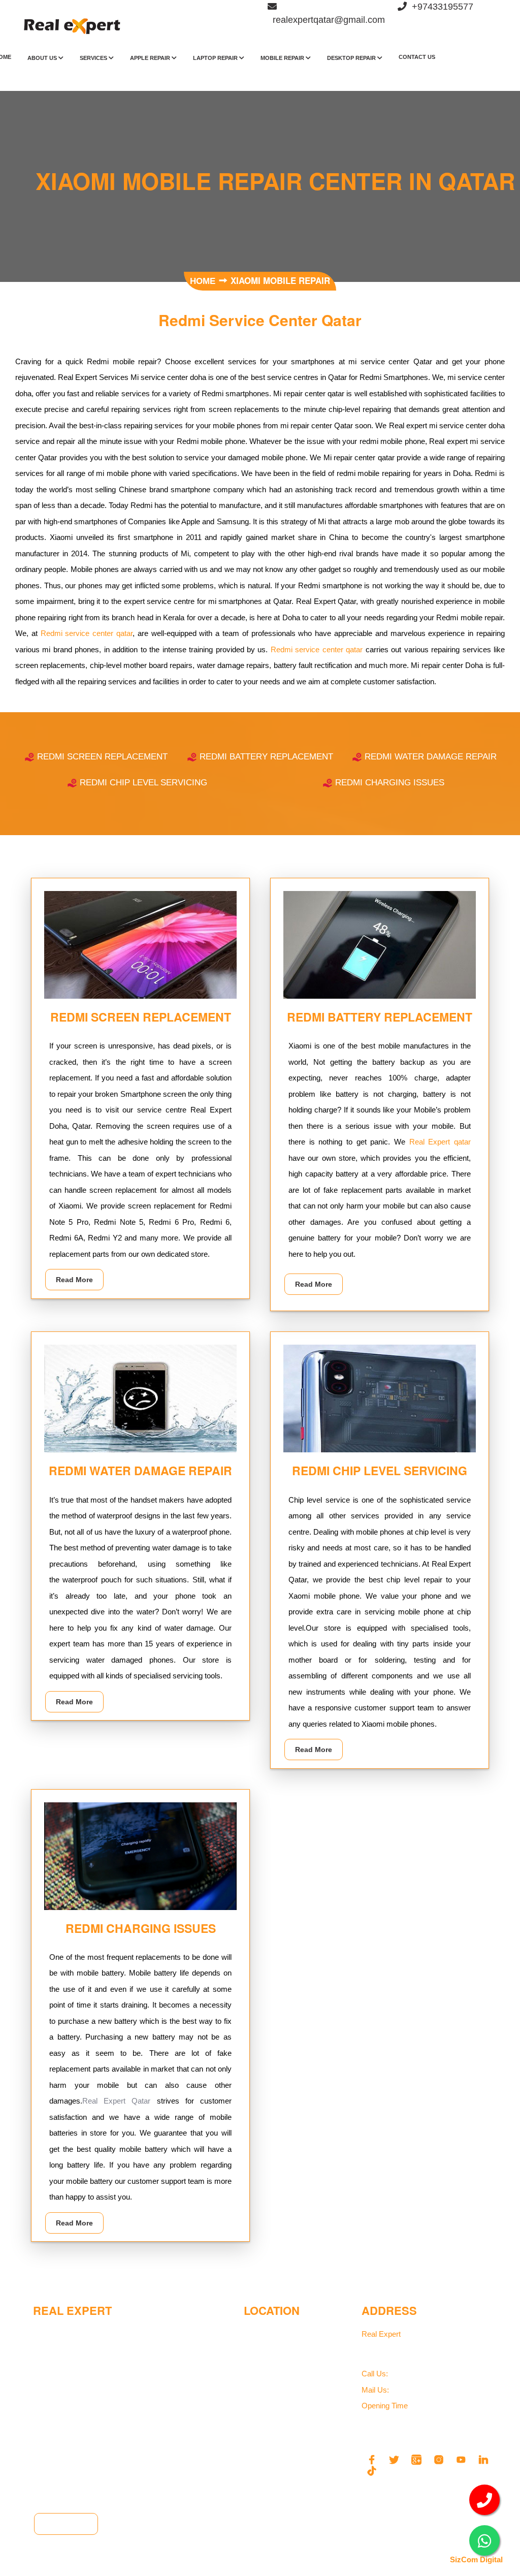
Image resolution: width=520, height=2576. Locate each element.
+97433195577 (410, 2374)
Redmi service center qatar (87, 633)
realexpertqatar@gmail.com (430, 2390)
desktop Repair (352, 58)
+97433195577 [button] (440, 7)
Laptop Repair (216, 58)
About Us (43, 58)
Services (94, 58)
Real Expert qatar (440, 1142)
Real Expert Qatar (120, 2101)
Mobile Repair (283, 58)
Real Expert (382, 2334)
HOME (204, 281)
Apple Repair (151, 58)
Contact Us (417, 57)
